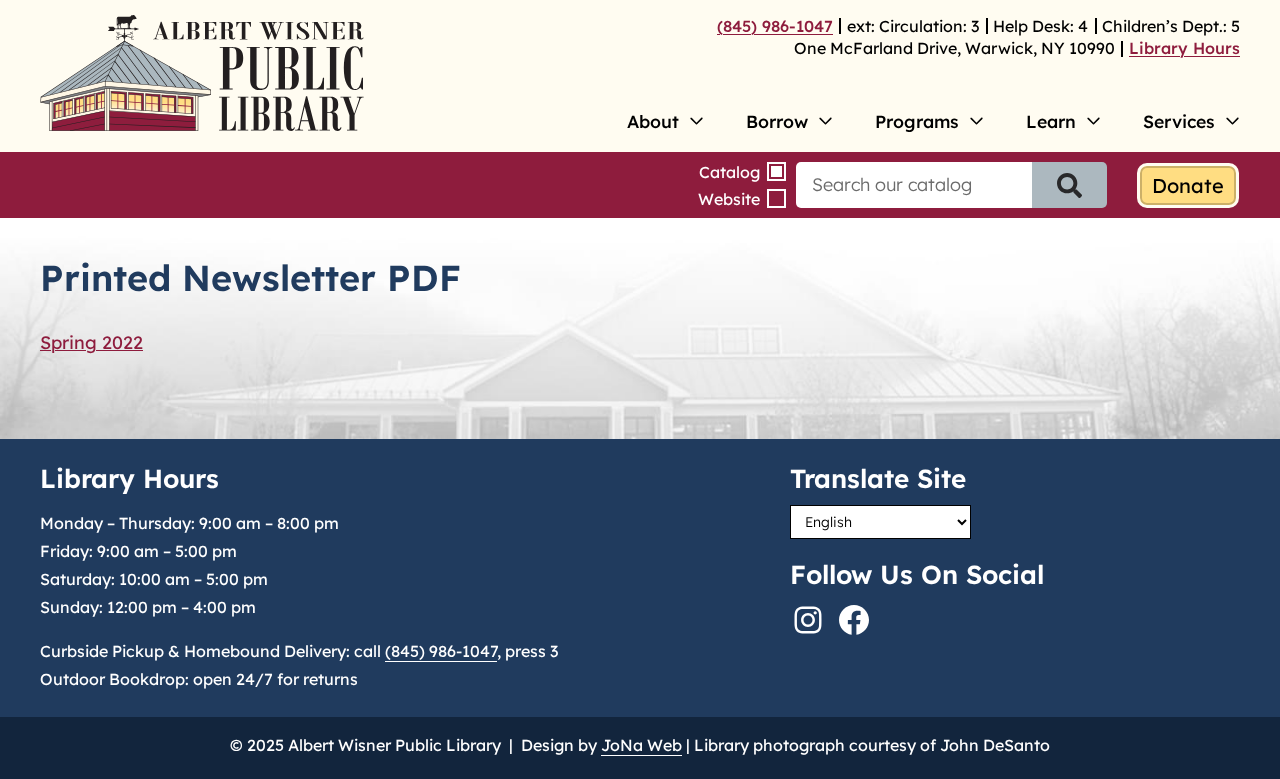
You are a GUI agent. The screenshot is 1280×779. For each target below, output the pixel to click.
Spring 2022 (91, 342)
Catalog (729, 172)
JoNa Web (641, 745)
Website (729, 199)
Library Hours (1184, 48)
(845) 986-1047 (775, 26)
